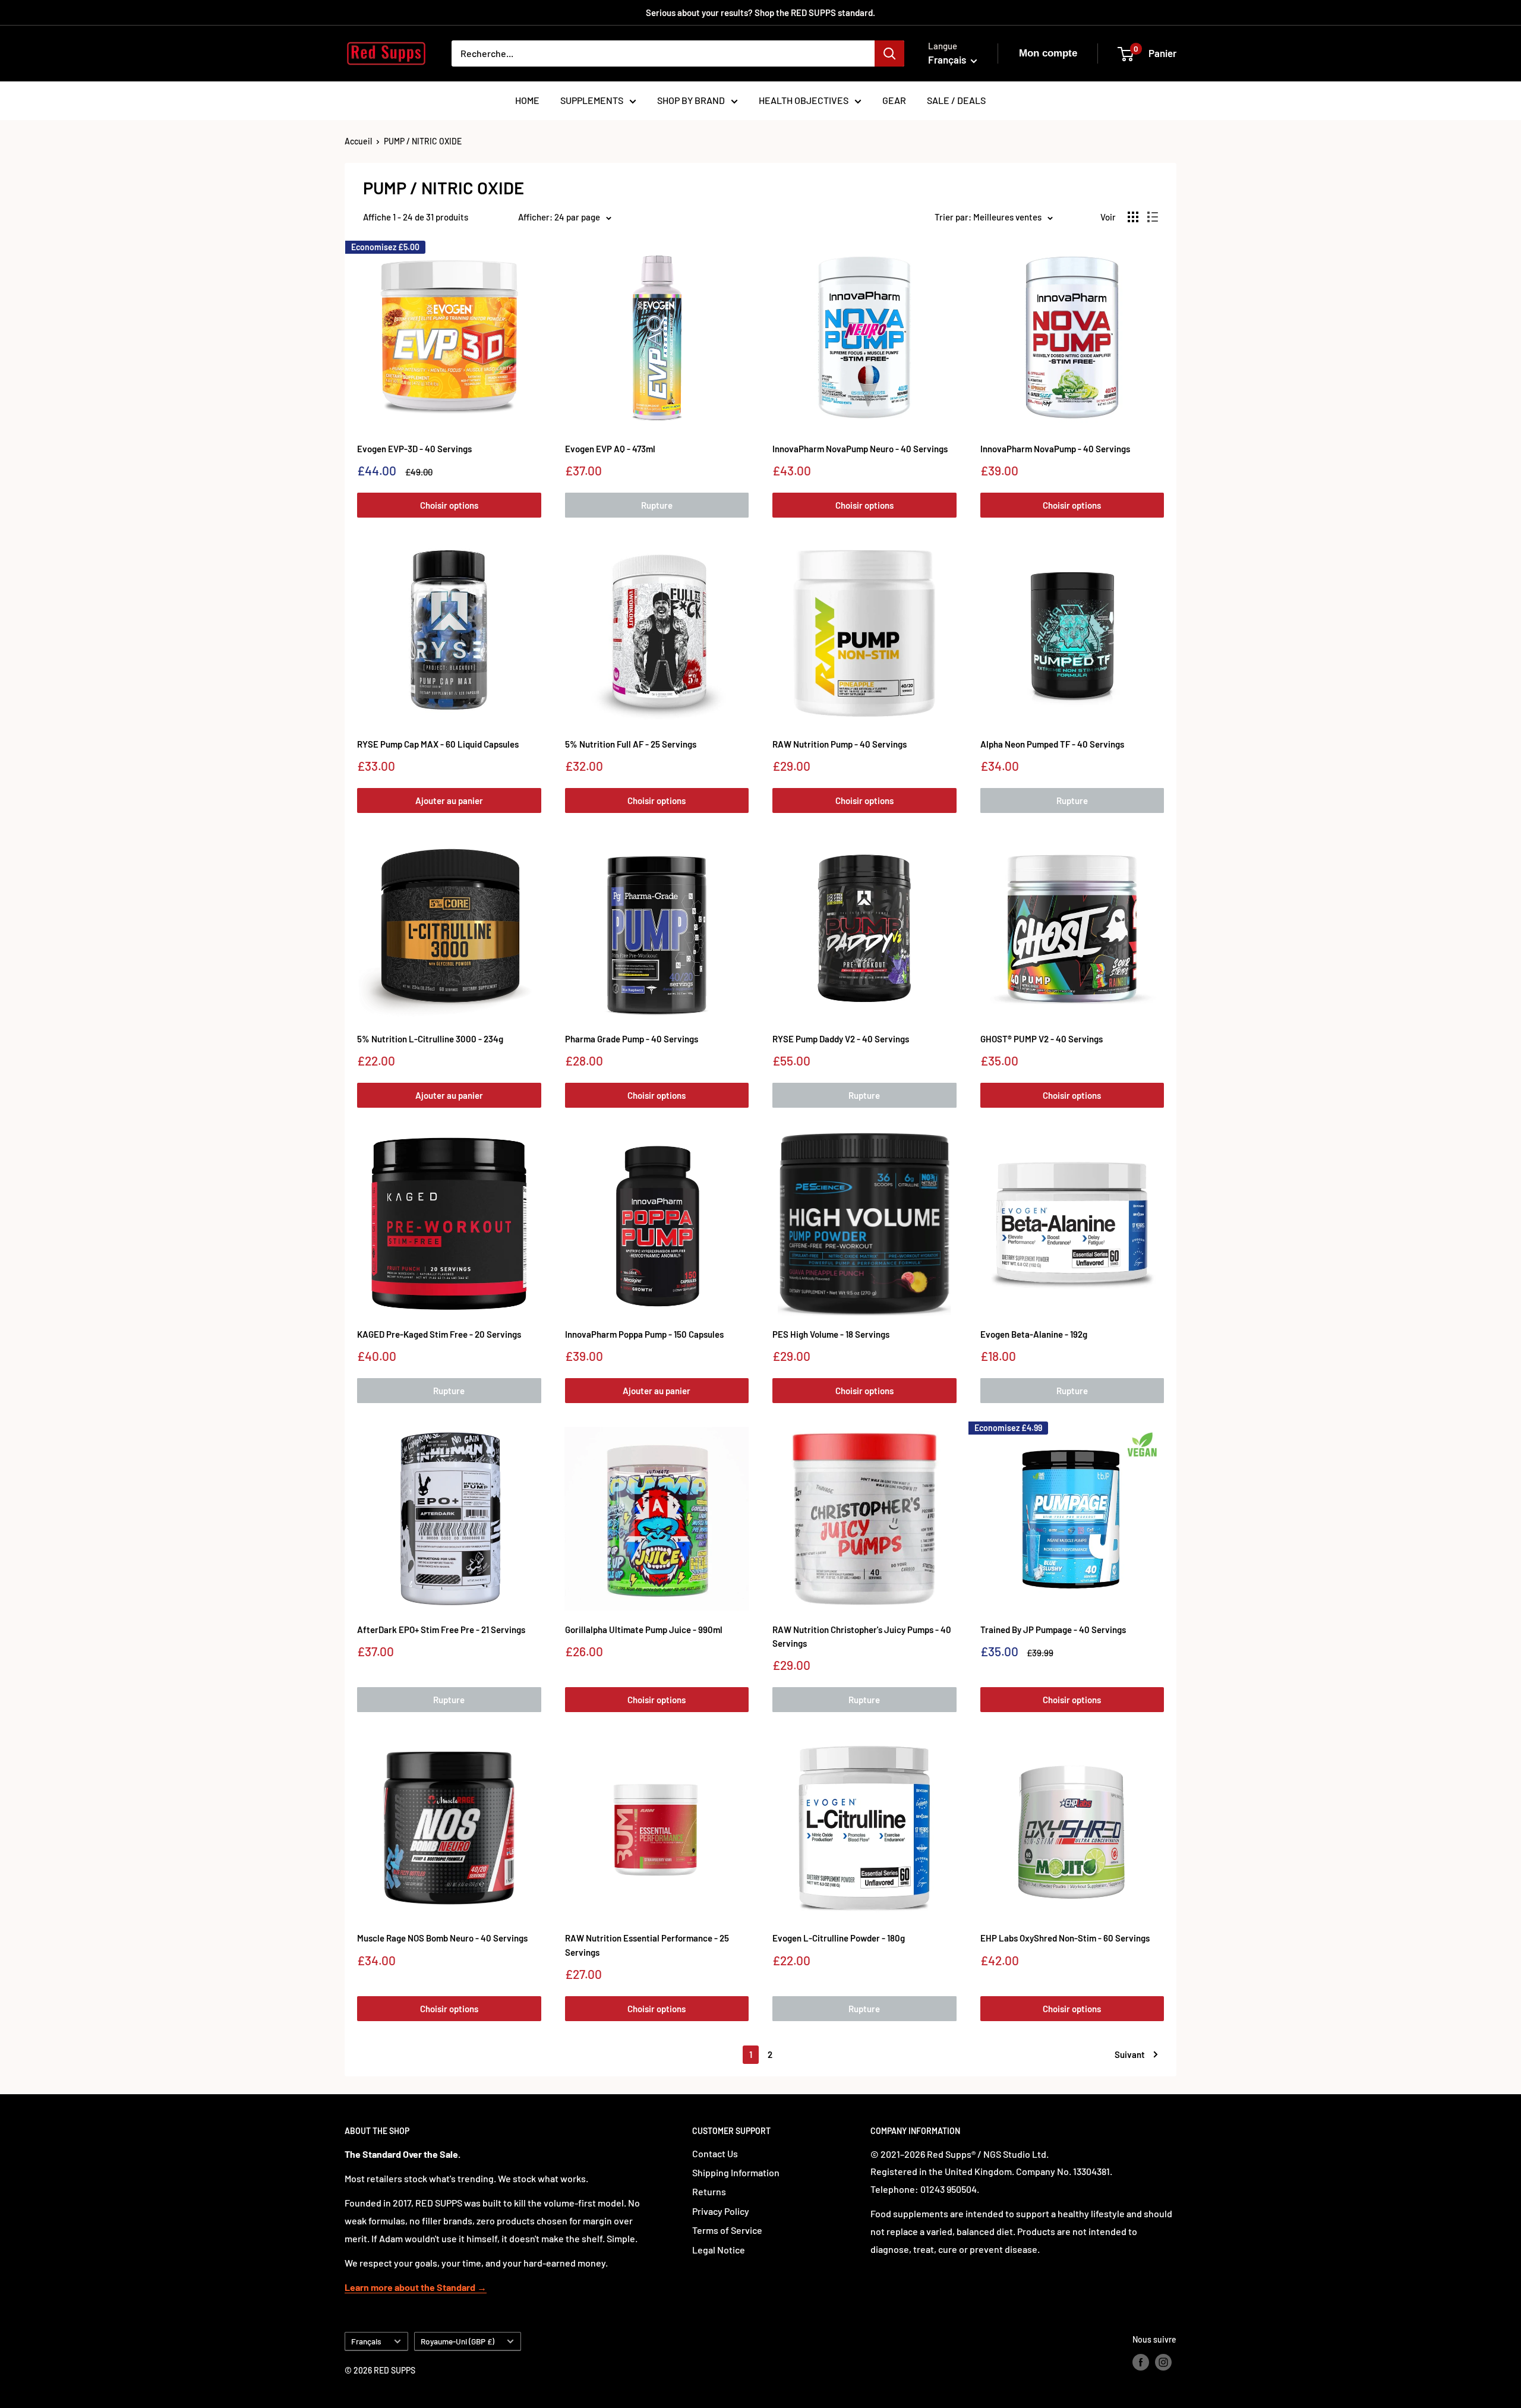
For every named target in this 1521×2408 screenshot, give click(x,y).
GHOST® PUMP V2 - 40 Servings (1042, 1039)
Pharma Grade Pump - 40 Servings (632, 1039)
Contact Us (715, 2153)
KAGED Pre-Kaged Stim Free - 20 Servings (439, 1334)
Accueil (358, 141)
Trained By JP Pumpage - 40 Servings (1053, 1630)
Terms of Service (727, 2230)
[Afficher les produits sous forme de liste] (1153, 217)
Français (366, 2341)
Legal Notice (719, 2250)
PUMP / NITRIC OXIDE (423, 141)
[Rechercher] (889, 53)
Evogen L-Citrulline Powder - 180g (839, 1938)
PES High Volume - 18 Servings (831, 1334)
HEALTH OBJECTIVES (804, 100)
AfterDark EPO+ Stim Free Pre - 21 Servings (441, 1630)
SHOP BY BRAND (691, 100)
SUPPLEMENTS (592, 100)
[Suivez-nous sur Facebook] (1141, 2362)
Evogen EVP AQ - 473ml (610, 449)
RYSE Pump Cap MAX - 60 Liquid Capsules (438, 744)
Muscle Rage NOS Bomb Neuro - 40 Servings (442, 1938)
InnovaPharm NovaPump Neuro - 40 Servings (860, 449)
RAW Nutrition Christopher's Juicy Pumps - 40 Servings (862, 1636)
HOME (527, 100)
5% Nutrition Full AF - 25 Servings (631, 744)
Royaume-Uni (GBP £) (457, 2341)
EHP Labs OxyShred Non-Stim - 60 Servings (1065, 1938)
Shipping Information (736, 2172)
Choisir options (449, 505)
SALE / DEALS (956, 100)
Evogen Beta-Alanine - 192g (1034, 1334)
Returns (709, 2191)
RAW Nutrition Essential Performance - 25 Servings (647, 1945)
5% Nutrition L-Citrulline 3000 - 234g (430, 1039)
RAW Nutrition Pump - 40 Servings (840, 744)
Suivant (1130, 2054)
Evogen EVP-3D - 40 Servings (414, 449)
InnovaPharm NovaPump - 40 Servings (1055, 449)
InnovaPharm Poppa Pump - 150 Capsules (644, 1334)
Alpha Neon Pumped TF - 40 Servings (1052, 744)
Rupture (657, 505)
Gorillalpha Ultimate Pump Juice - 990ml (644, 1630)
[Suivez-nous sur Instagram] (1163, 2362)
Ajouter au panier (449, 800)
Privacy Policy (721, 2211)
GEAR (894, 100)
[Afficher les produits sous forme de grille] (1133, 217)
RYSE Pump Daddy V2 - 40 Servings (841, 1039)
